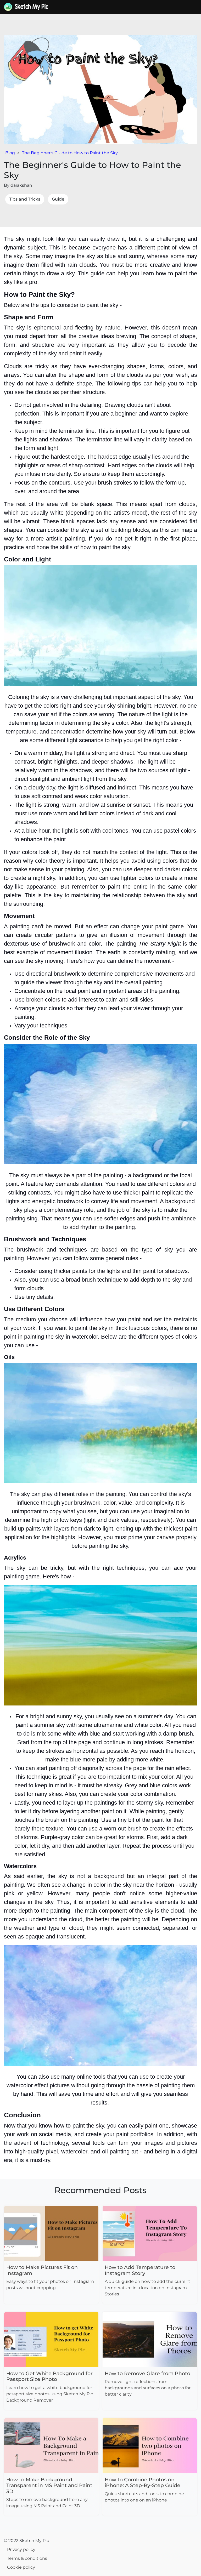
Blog (10, 153)
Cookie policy (21, 2567)
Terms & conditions (27, 2558)
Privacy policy (21, 2549)
